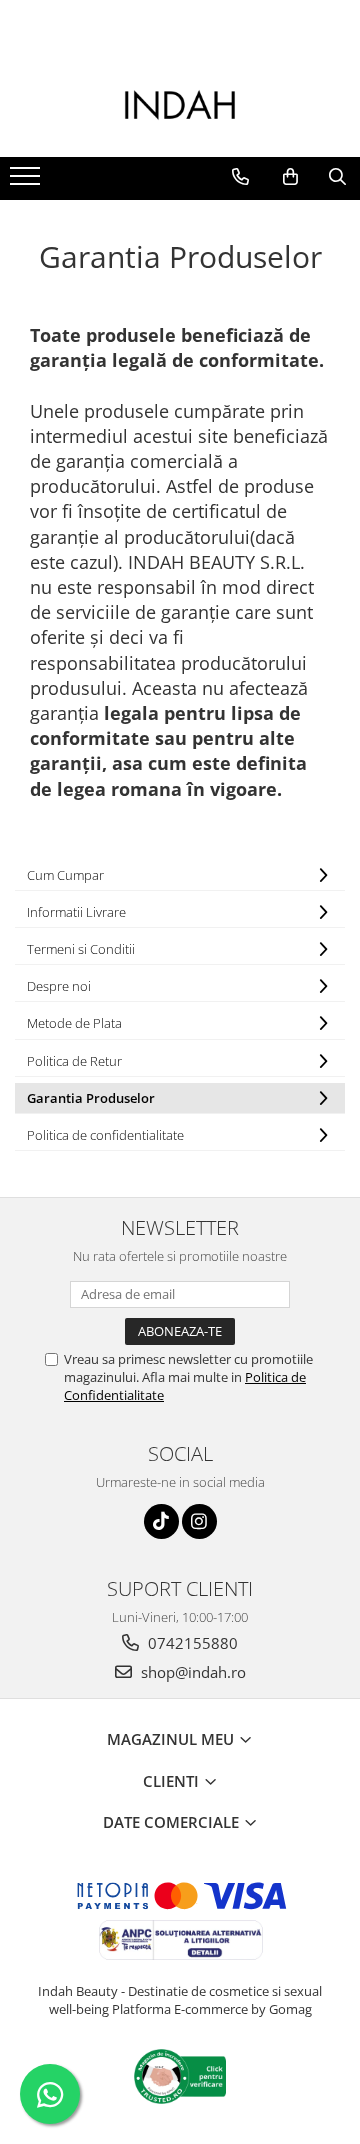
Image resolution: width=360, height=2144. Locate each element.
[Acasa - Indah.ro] (180, 107)
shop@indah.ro (191, 1672)
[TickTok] (161, 1521)
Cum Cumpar (65, 875)
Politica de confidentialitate (105, 1135)
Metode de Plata (74, 1023)
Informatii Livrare (76, 912)
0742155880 (191, 1643)
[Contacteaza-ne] (240, 177)
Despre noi (59, 986)
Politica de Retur (74, 1061)
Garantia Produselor (91, 1098)
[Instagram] (199, 1521)
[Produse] (27, 182)
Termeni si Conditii (81, 949)
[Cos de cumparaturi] (290, 177)
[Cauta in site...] (337, 177)
